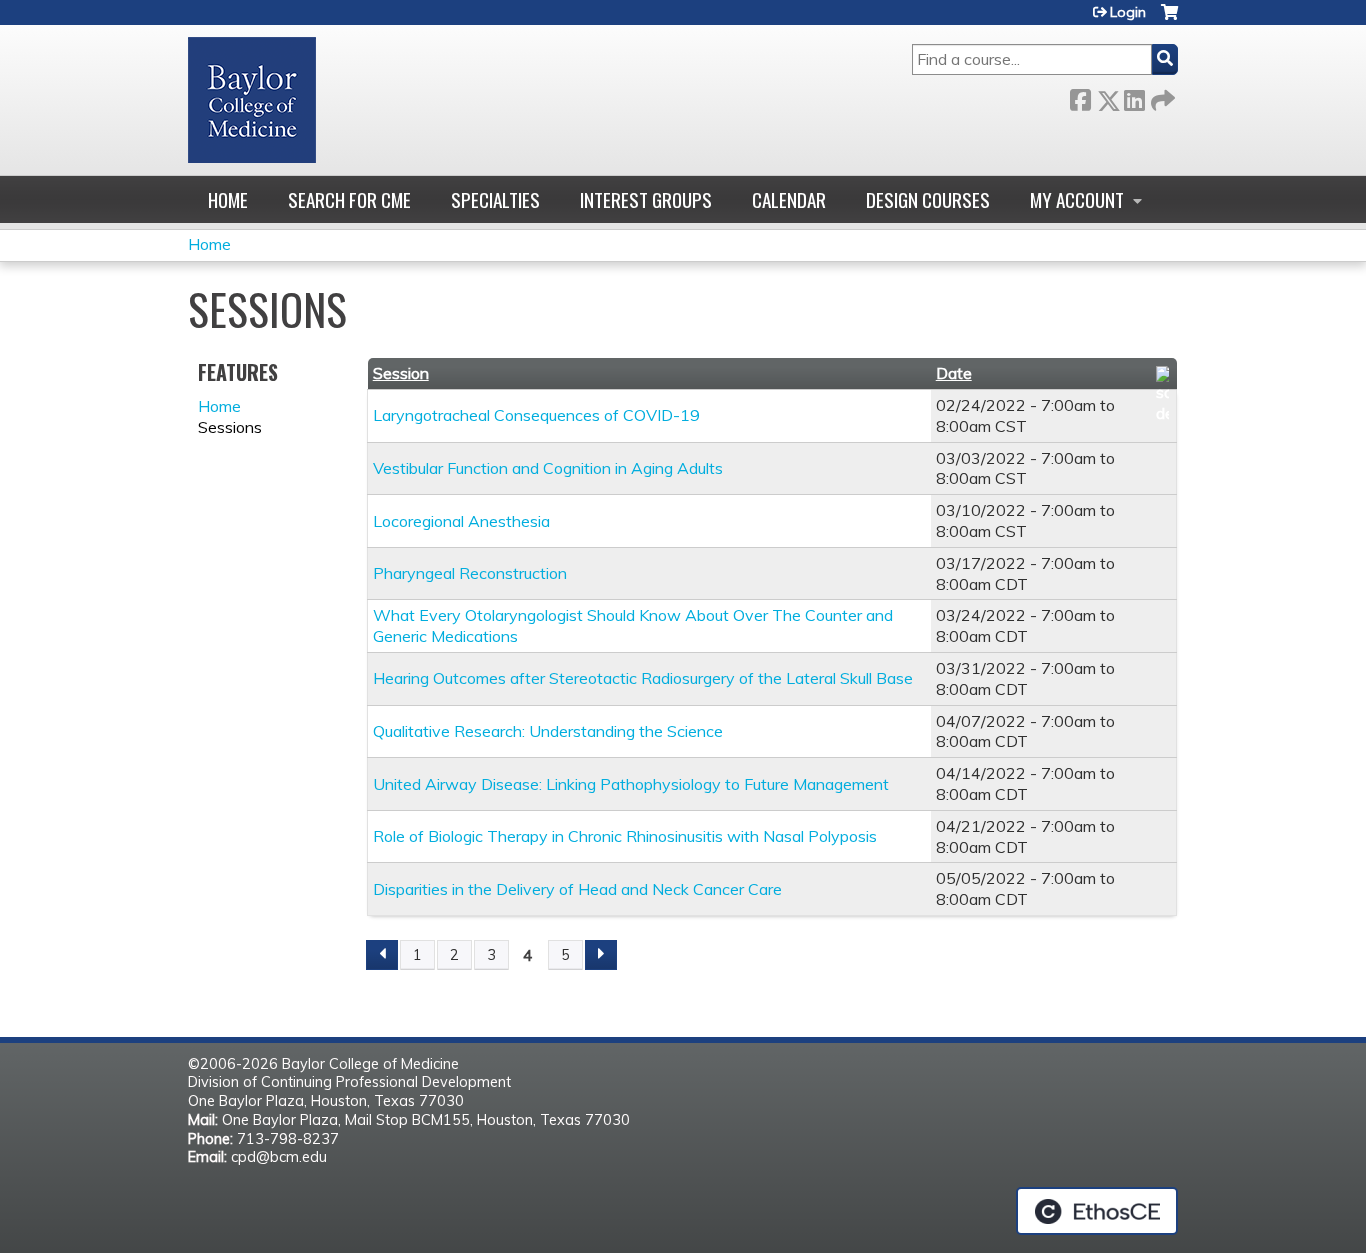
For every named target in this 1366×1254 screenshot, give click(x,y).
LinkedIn (1134, 96)
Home (228, 199)
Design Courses (928, 199)
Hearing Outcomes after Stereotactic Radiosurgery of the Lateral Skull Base (643, 678)
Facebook (1080, 96)
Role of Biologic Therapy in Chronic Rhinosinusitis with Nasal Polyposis (625, 836)
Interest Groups (646, 199)
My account (1077, 199)
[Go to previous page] (382, 955)
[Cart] (1169, 19)
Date (954, 373)
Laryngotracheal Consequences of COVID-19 (536, 415)
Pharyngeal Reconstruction (470, 573)
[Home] (252, 100)
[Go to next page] (601, 955)
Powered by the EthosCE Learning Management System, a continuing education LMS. (1097, 1211)
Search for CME (349, 199)
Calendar (789, 199)
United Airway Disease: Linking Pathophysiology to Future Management (631, 784)
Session (401, 373)
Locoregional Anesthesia (461, 521)
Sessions (230, 427)
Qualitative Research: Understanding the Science (548, 731)
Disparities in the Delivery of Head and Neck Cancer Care (577, 889)
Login (1128, 12)
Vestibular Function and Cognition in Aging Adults (548, 468)
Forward (1161, 96)
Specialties (495, 199)
